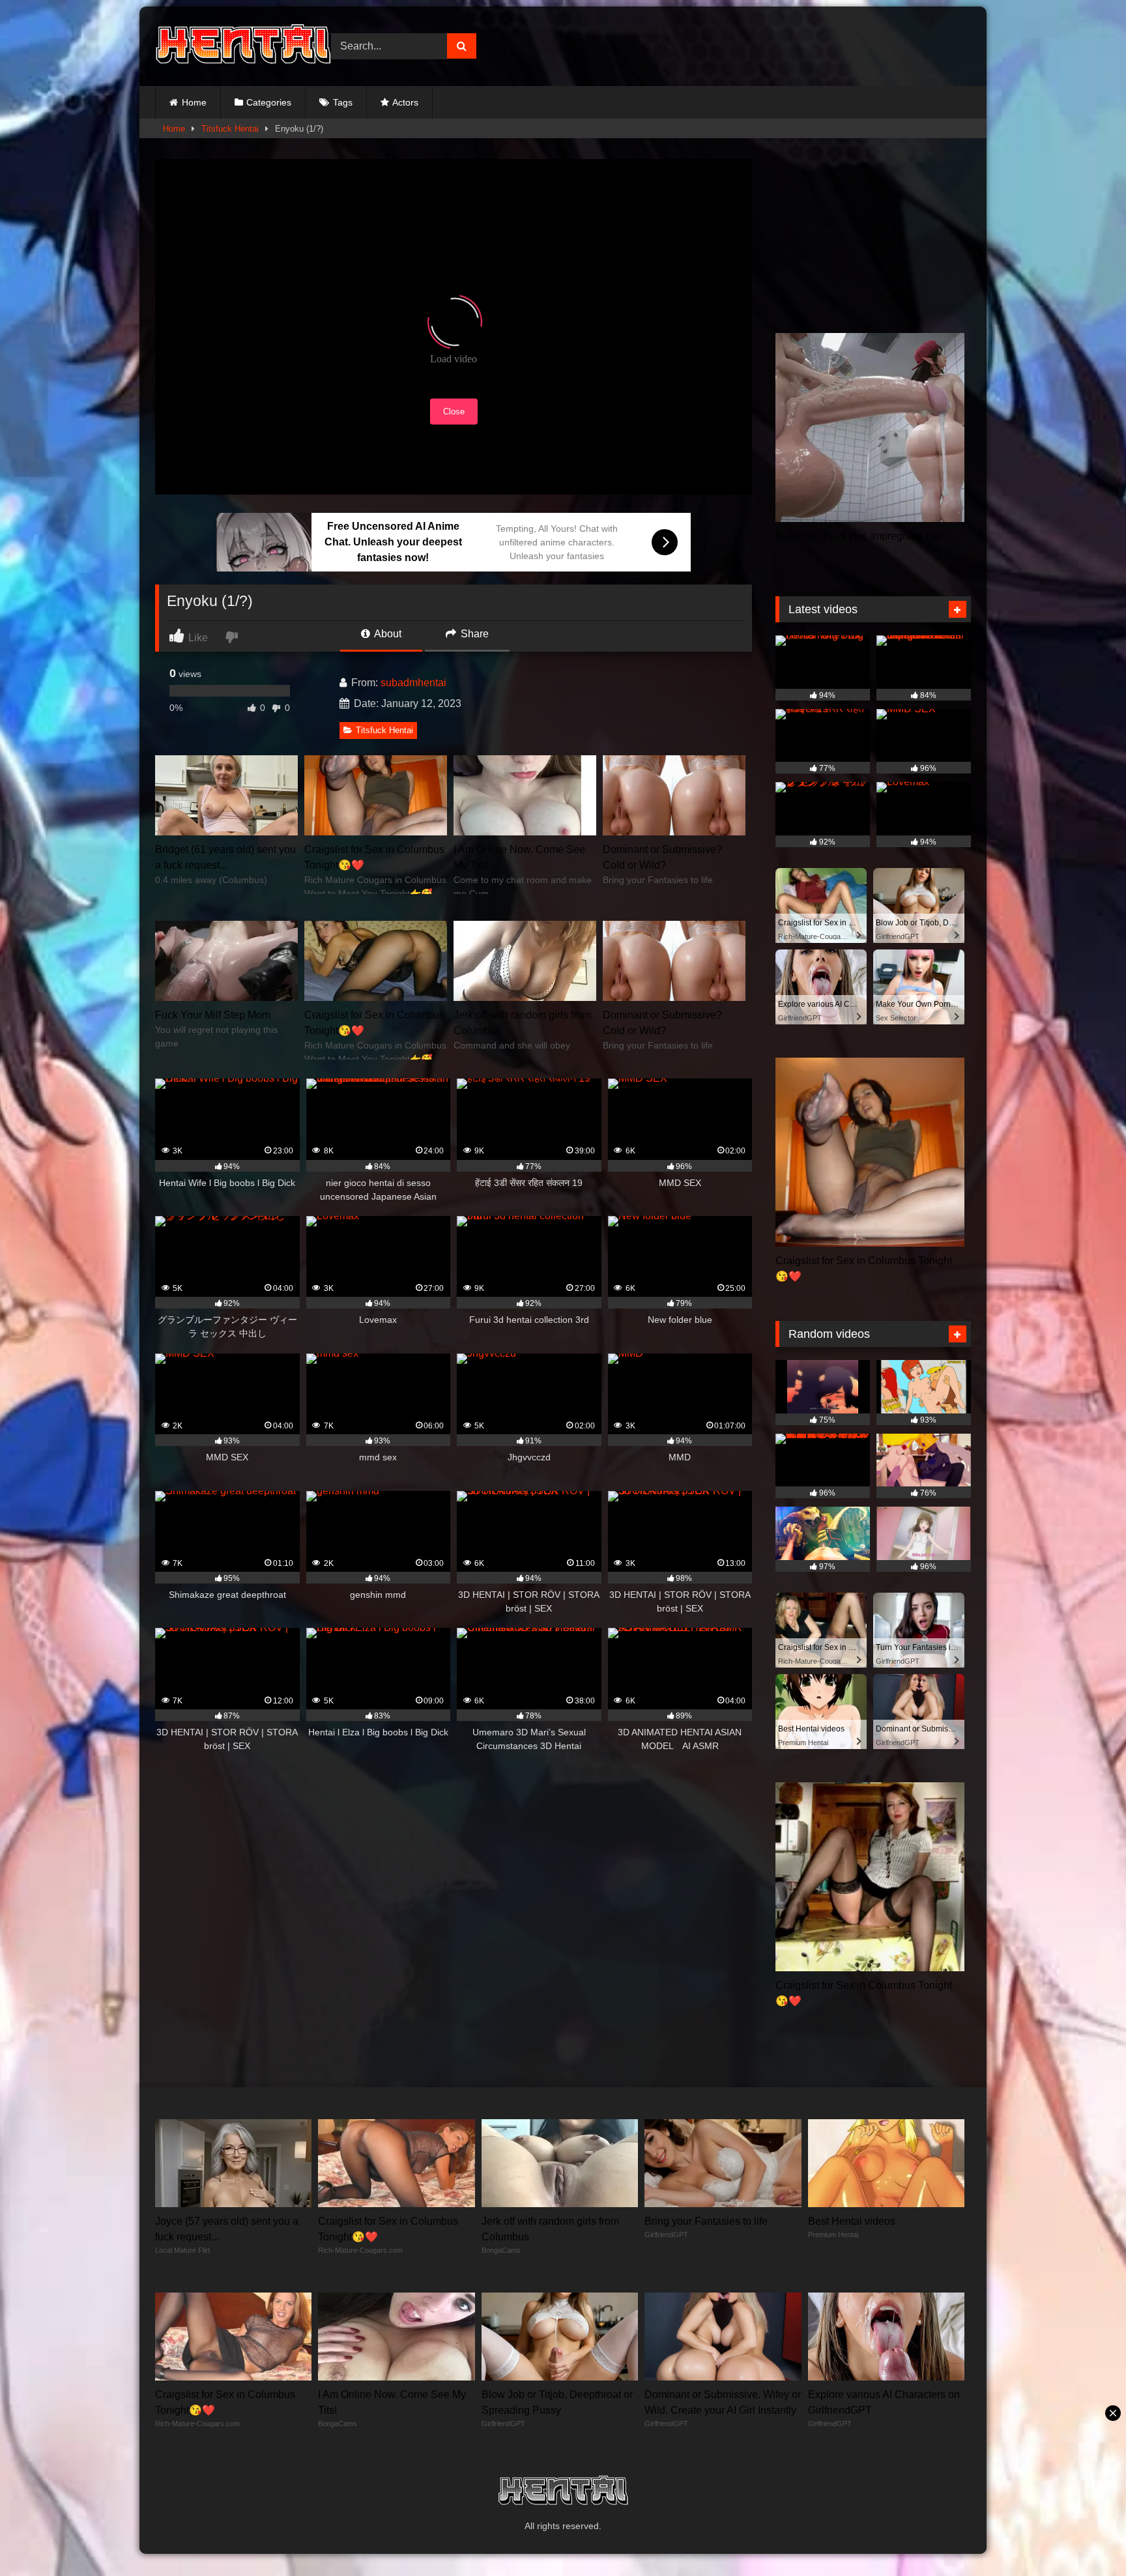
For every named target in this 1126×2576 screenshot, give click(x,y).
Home (194, 102)
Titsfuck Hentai (230, 129)
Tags (343, 102)
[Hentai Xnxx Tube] (243, 46)
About (387, 634)
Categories (269, 102)
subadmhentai (413, 683)
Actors (405, 102)
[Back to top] (1086, 2537)
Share (473, 634)
